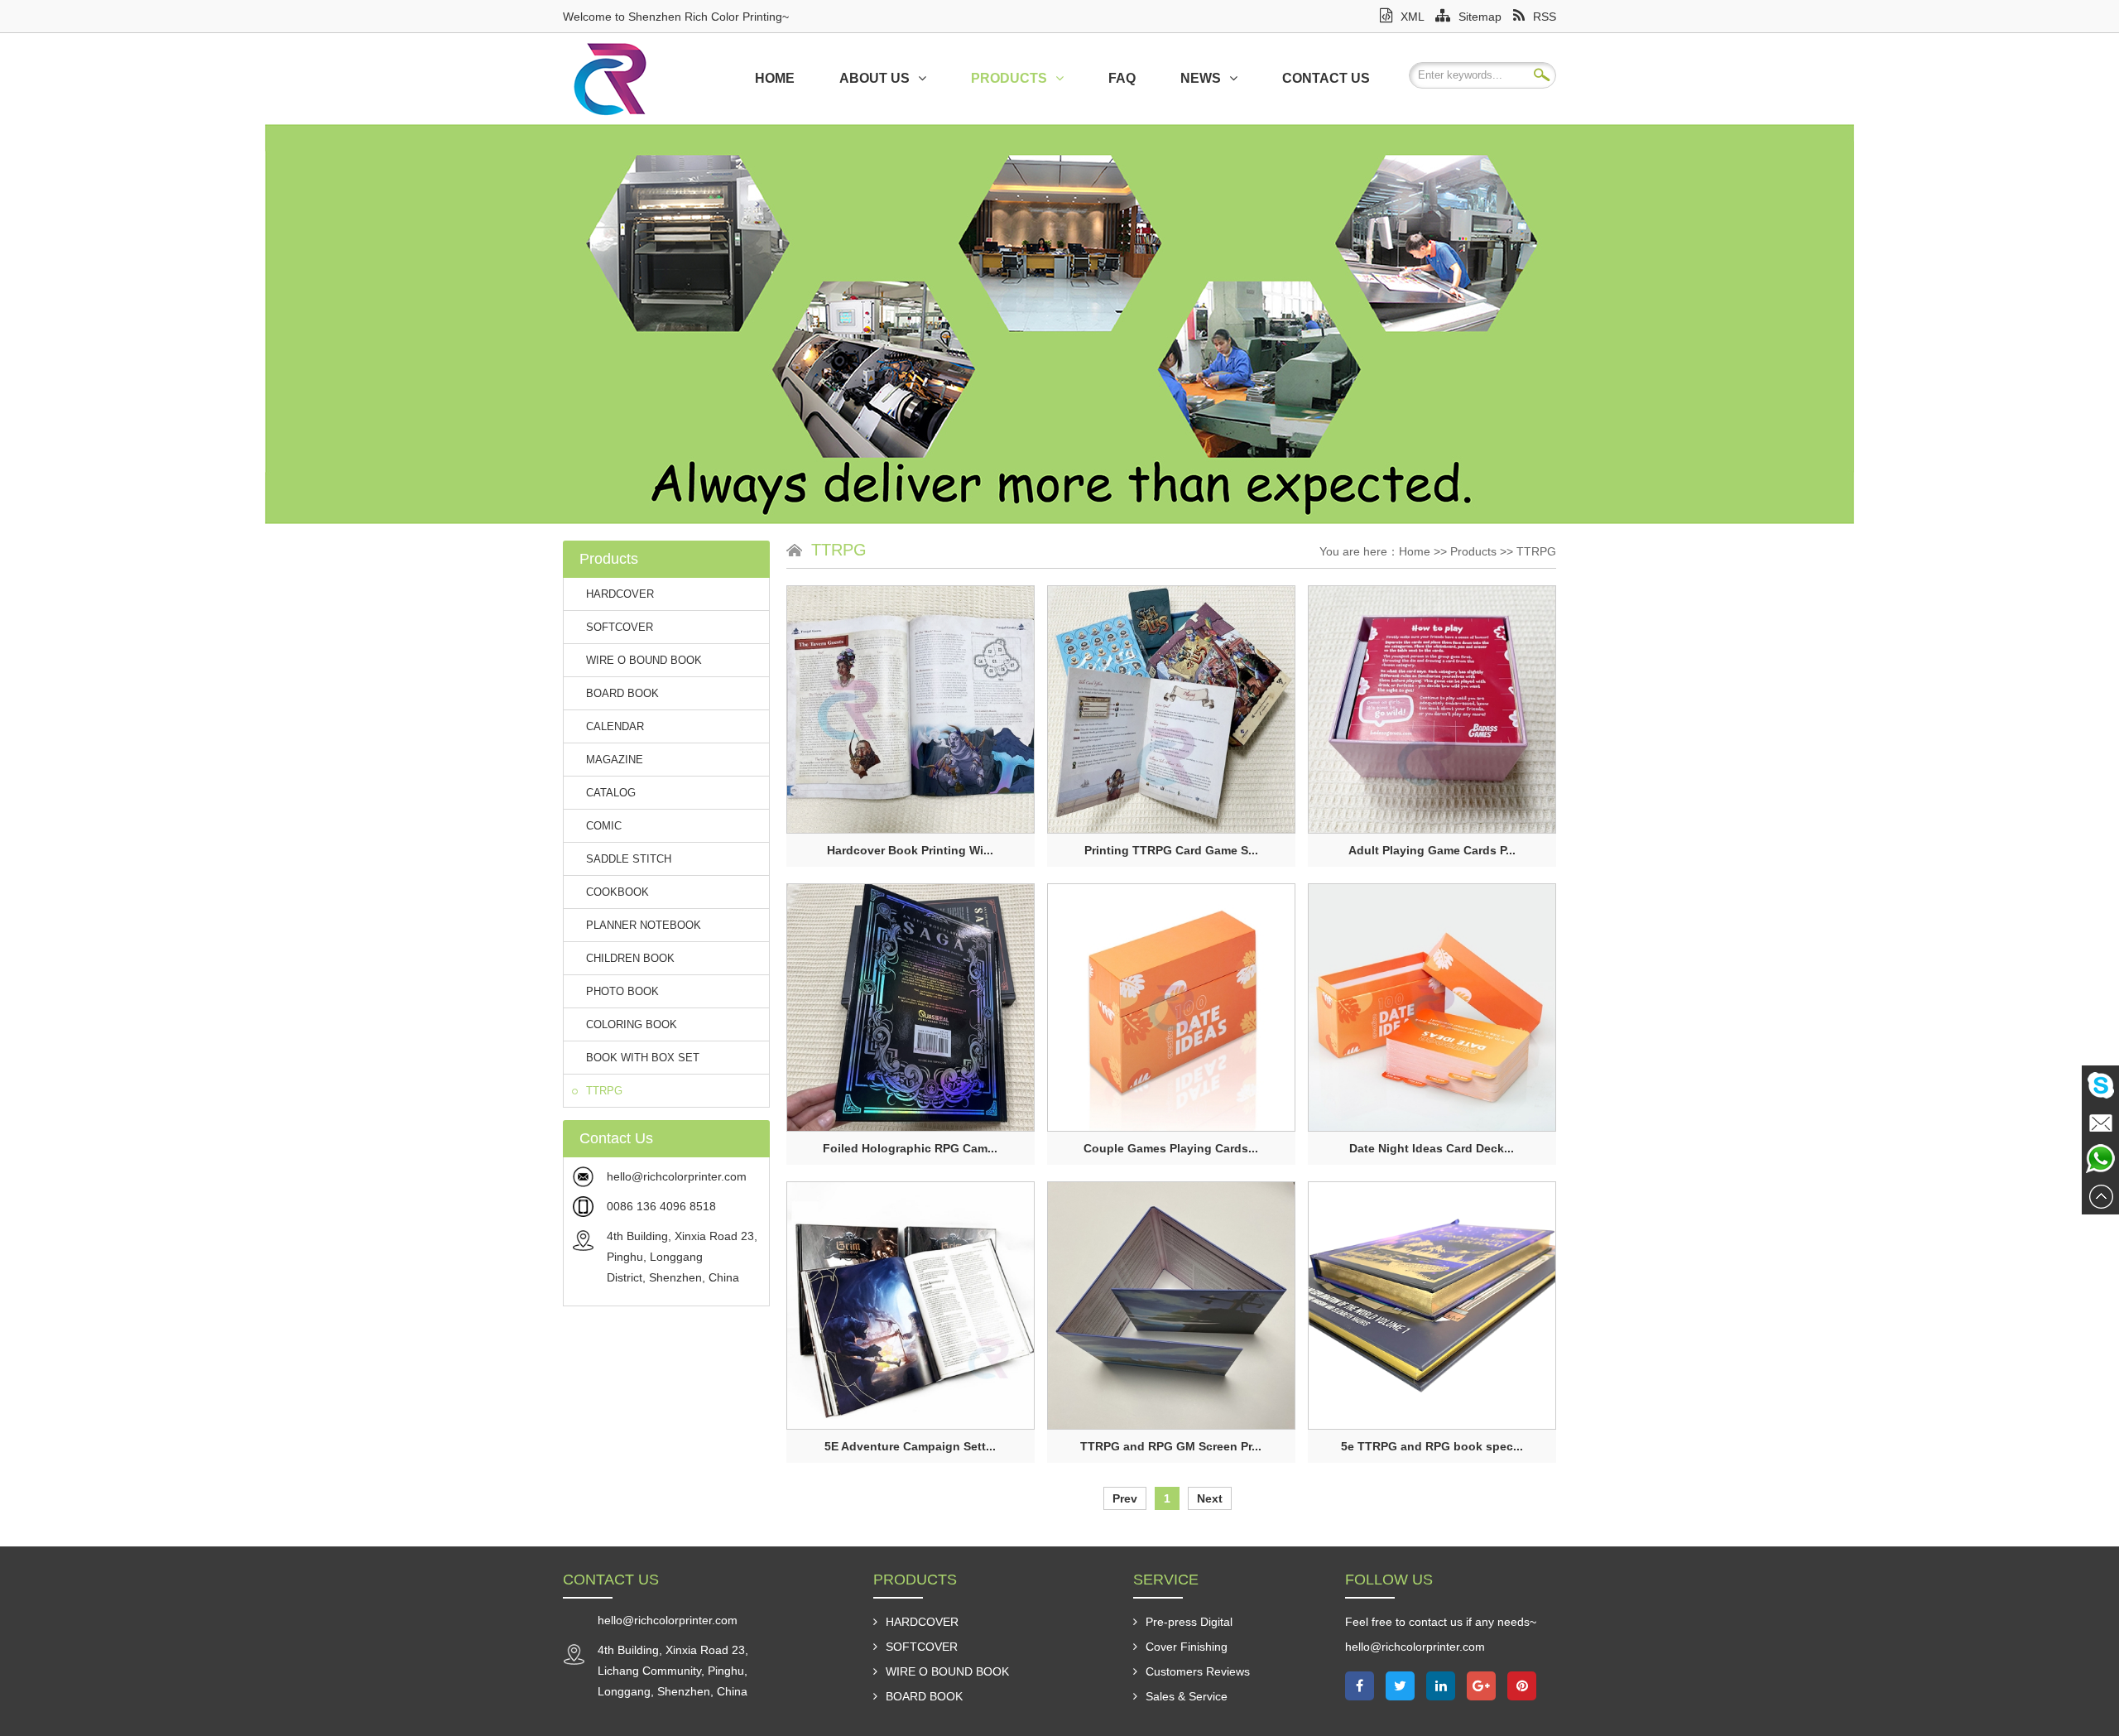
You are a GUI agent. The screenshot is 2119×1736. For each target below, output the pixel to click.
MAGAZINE (615, 760)
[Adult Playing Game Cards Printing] (1432, 709)
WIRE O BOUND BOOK (644, 660)
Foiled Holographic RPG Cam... (910, 1148)
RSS (1545, 17)
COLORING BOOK (632, 1024)
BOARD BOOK (622, 693)
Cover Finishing (1187, 1647)
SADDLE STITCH (629, 859)
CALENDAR (615, 726)
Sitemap (1480, 17)
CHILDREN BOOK (630, 958)
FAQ (1122, 78)
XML (1412, 17)
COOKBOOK (617, 892)
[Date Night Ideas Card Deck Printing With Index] (1432, 1007)
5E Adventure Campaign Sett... (910, 1446)
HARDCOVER (620, 594)
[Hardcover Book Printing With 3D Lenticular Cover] (911, 709)
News (1201, 78)
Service (1166, 1580)
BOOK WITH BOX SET (643, 1058)
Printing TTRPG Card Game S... (1171, 850)
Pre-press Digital (1189, 1622)
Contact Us (1326, 78)
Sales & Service (1187, 1696)
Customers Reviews (1198, 1671)
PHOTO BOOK (622, 991)
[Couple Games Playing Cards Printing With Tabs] (1171, 1007)
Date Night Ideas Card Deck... (1432, 1148)
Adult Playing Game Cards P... (1432, 850)
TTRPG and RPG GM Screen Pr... (1171, 1446)
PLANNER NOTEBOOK (644, 925)
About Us (875, 78)
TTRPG (604, 1091)
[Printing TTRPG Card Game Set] (1171, 709)
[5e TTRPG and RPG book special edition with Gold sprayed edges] (1432, 1306)
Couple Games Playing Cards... (1171, 1148)
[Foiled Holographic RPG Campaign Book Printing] (911, 1007)
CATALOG (611, 793)
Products (1009, 78)
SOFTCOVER (620, 627)
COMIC (604, 826)
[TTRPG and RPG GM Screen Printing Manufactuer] (1171, 1306)
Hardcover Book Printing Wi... (910, 850)
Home (775, 78)
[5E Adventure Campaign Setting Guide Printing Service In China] (911, 1306)
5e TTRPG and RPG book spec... (1432, 1446)
